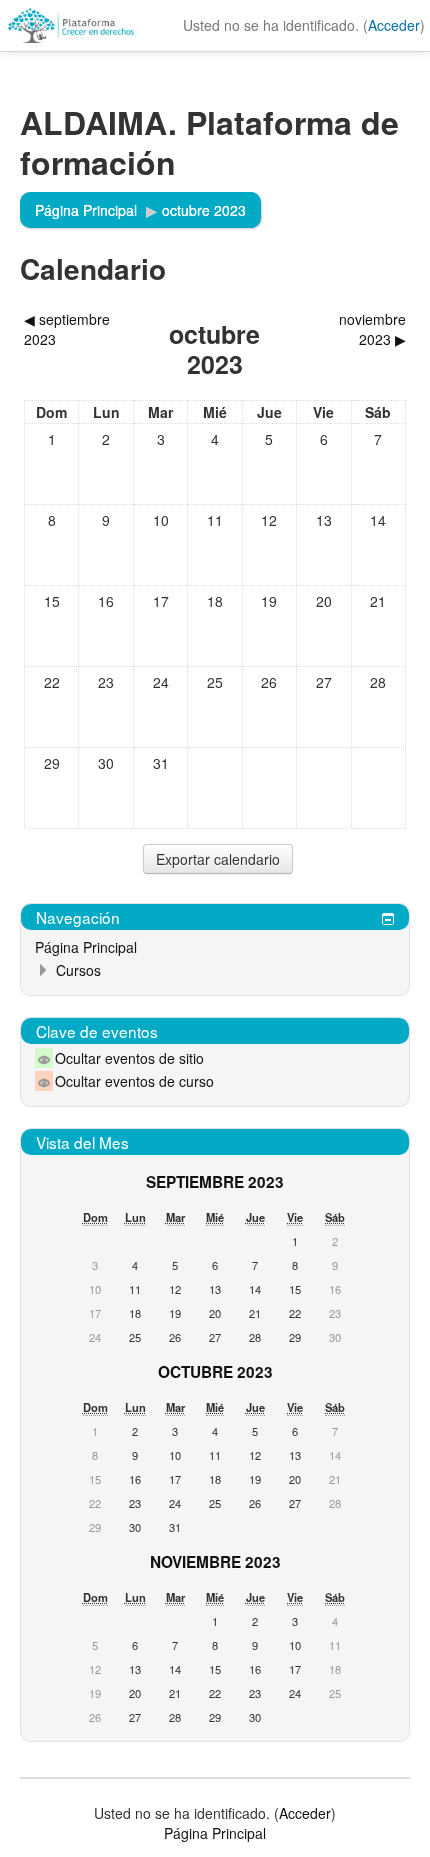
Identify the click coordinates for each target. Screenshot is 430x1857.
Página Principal (86, 947)
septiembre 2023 (215, 1182)
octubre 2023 (204, 210)
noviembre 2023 (215, 1562)
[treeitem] (215, 947)
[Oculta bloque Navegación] (388, 919)
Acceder (394, 25)
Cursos (78, 970)
